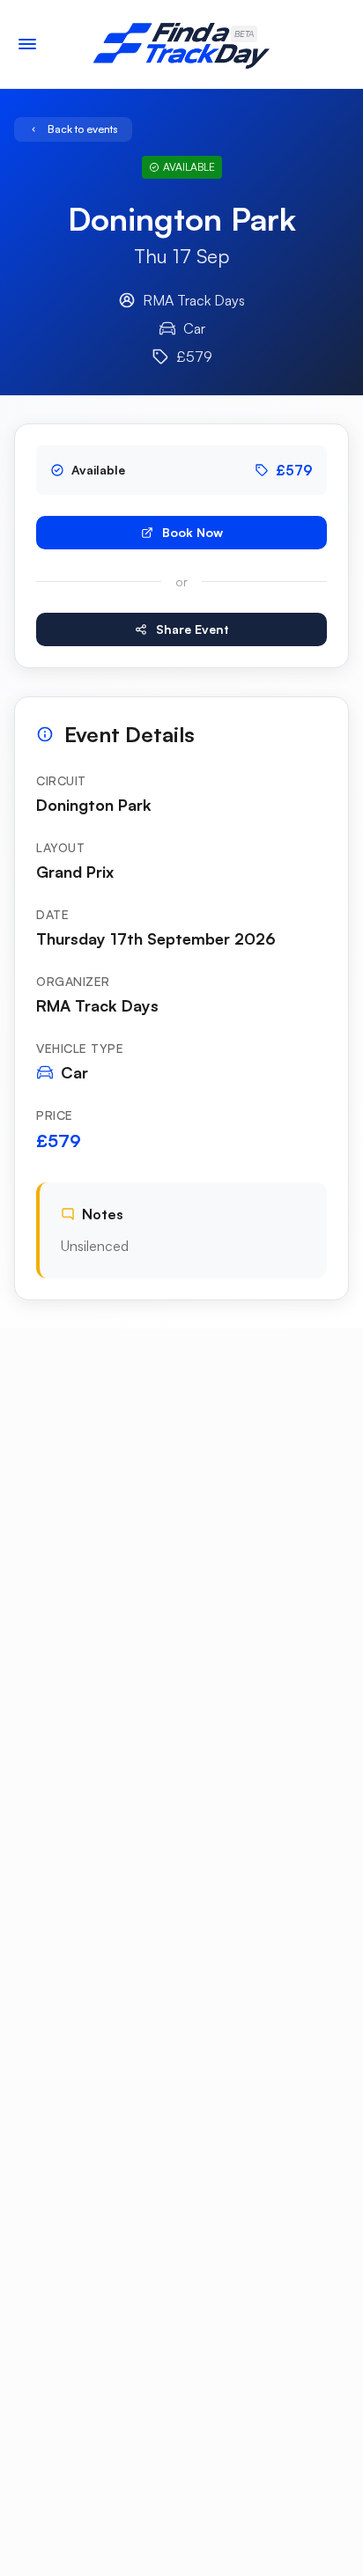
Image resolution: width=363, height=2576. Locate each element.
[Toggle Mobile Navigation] (27, 44)
